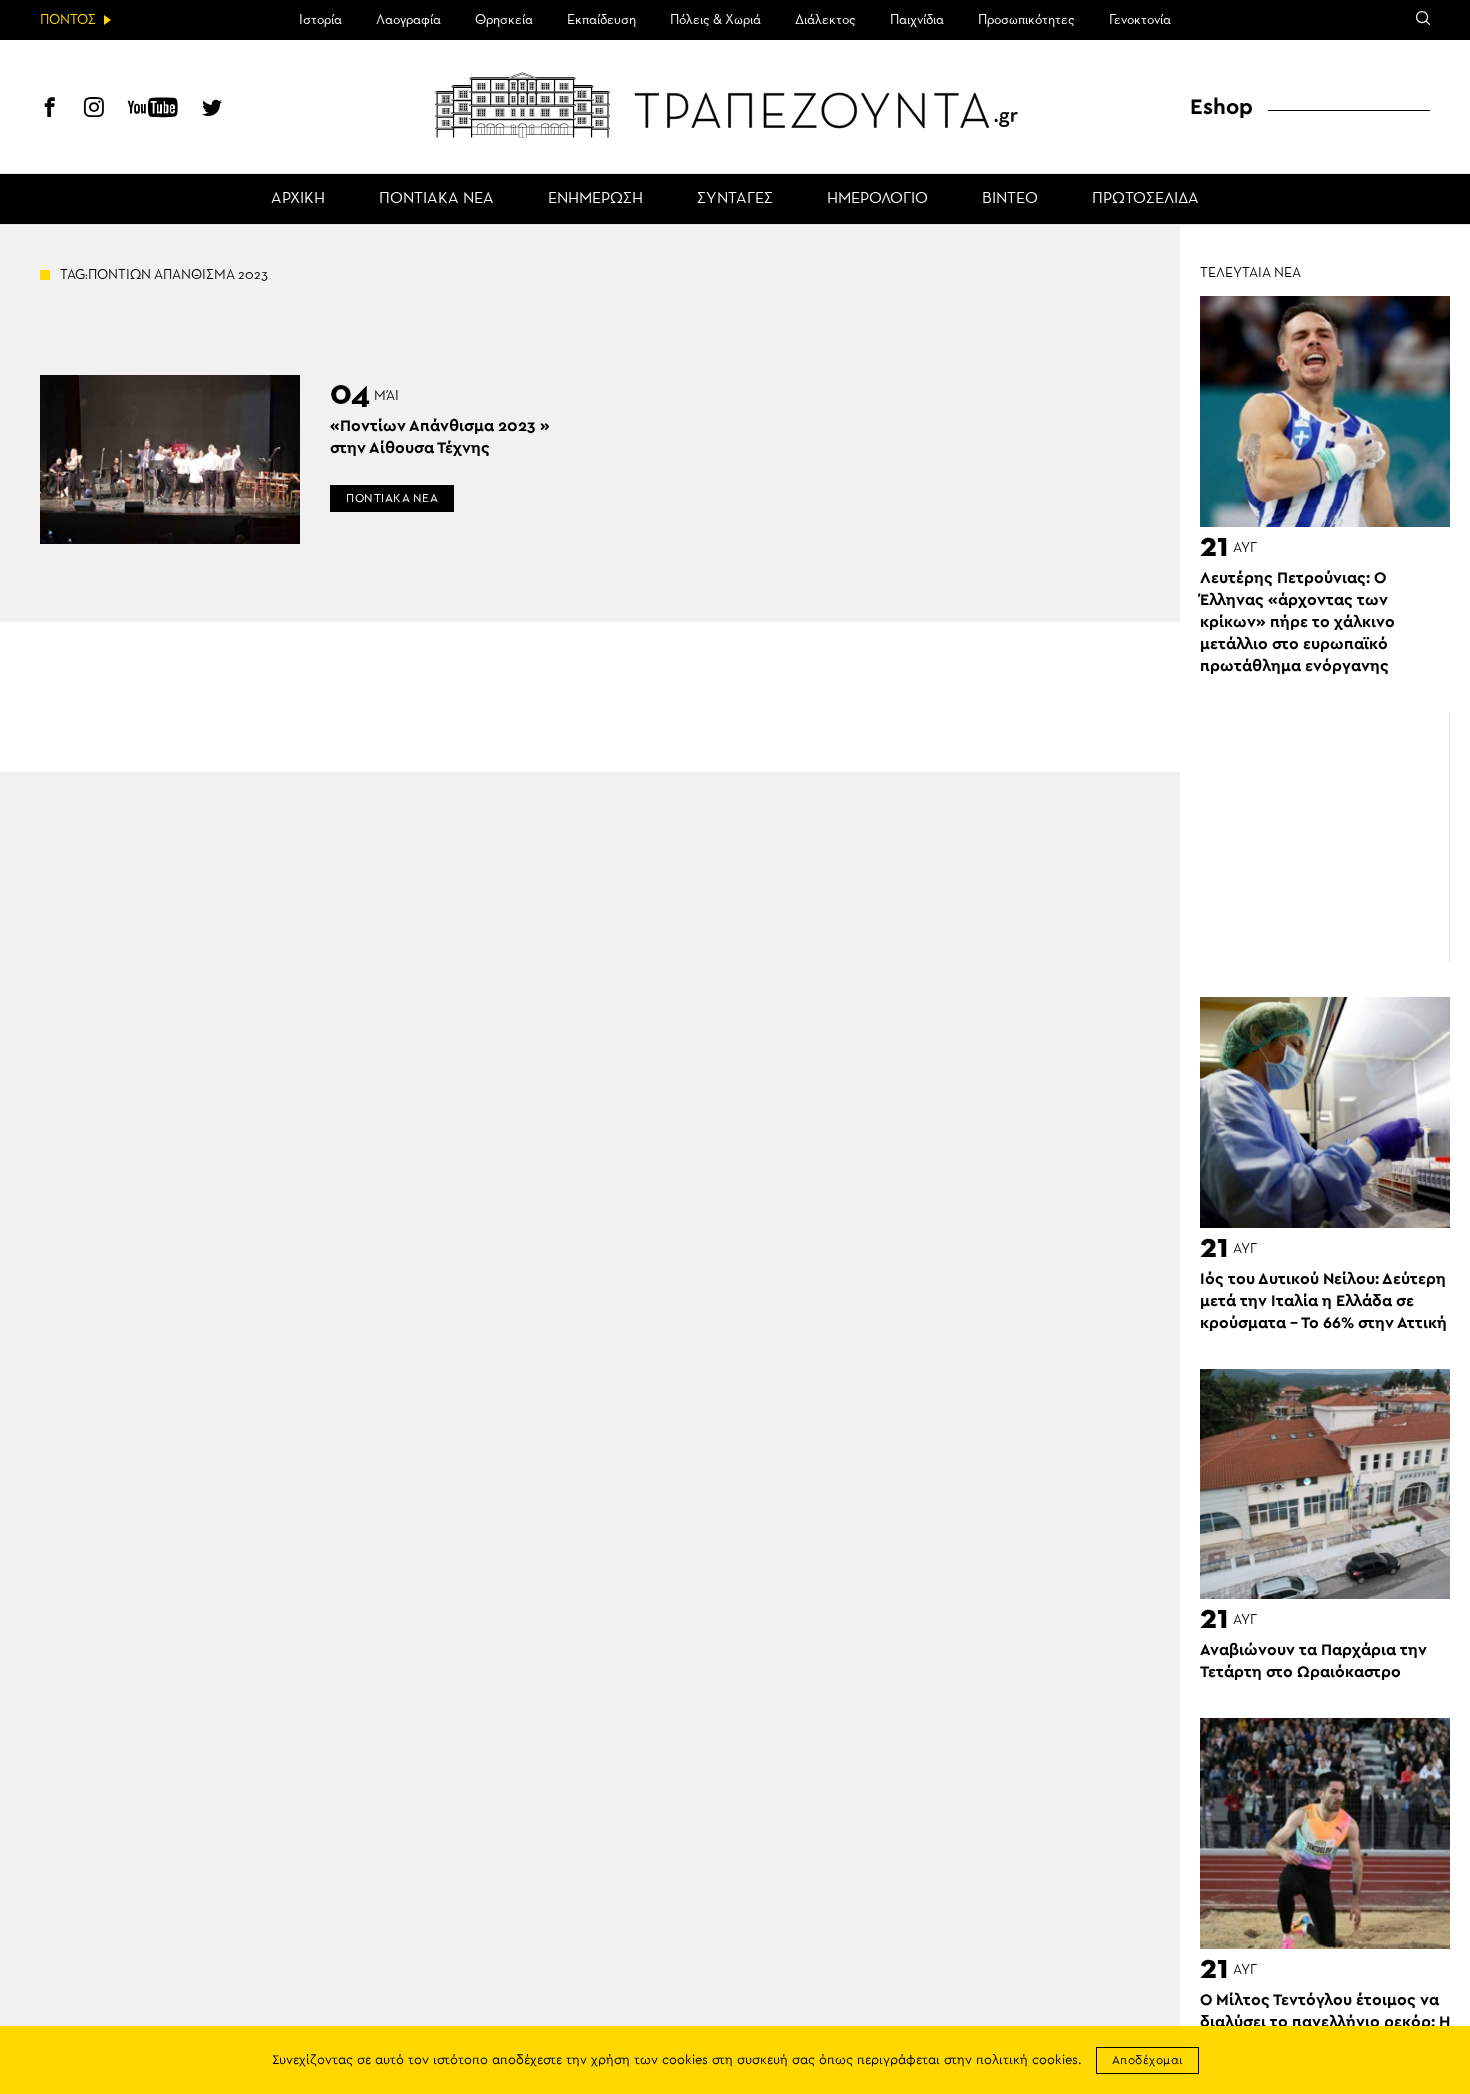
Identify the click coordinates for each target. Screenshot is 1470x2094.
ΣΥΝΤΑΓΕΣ (735, 199)
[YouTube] (153, 110)
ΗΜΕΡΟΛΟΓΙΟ (877, 199)
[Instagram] (94, 110)
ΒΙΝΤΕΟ (1010, 199)
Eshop (1221, 107)
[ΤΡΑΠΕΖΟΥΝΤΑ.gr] (735, 105)
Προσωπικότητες (1026, 20)
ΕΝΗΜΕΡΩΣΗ (595, 199)
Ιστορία (320, 20)
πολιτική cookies (1027, 2060)
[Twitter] (212, 110)
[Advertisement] (1325, 837)
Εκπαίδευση (601, 20)
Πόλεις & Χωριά (715, 20)
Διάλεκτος (825, 20)
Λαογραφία (408, 20)
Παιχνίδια (917, 20)
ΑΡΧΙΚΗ (298, 199)
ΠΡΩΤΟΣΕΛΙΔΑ (1145, 199)
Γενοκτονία (1140, 20)
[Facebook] (50, 110)
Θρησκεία (504, 20)
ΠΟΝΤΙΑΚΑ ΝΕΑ (436, 199)
